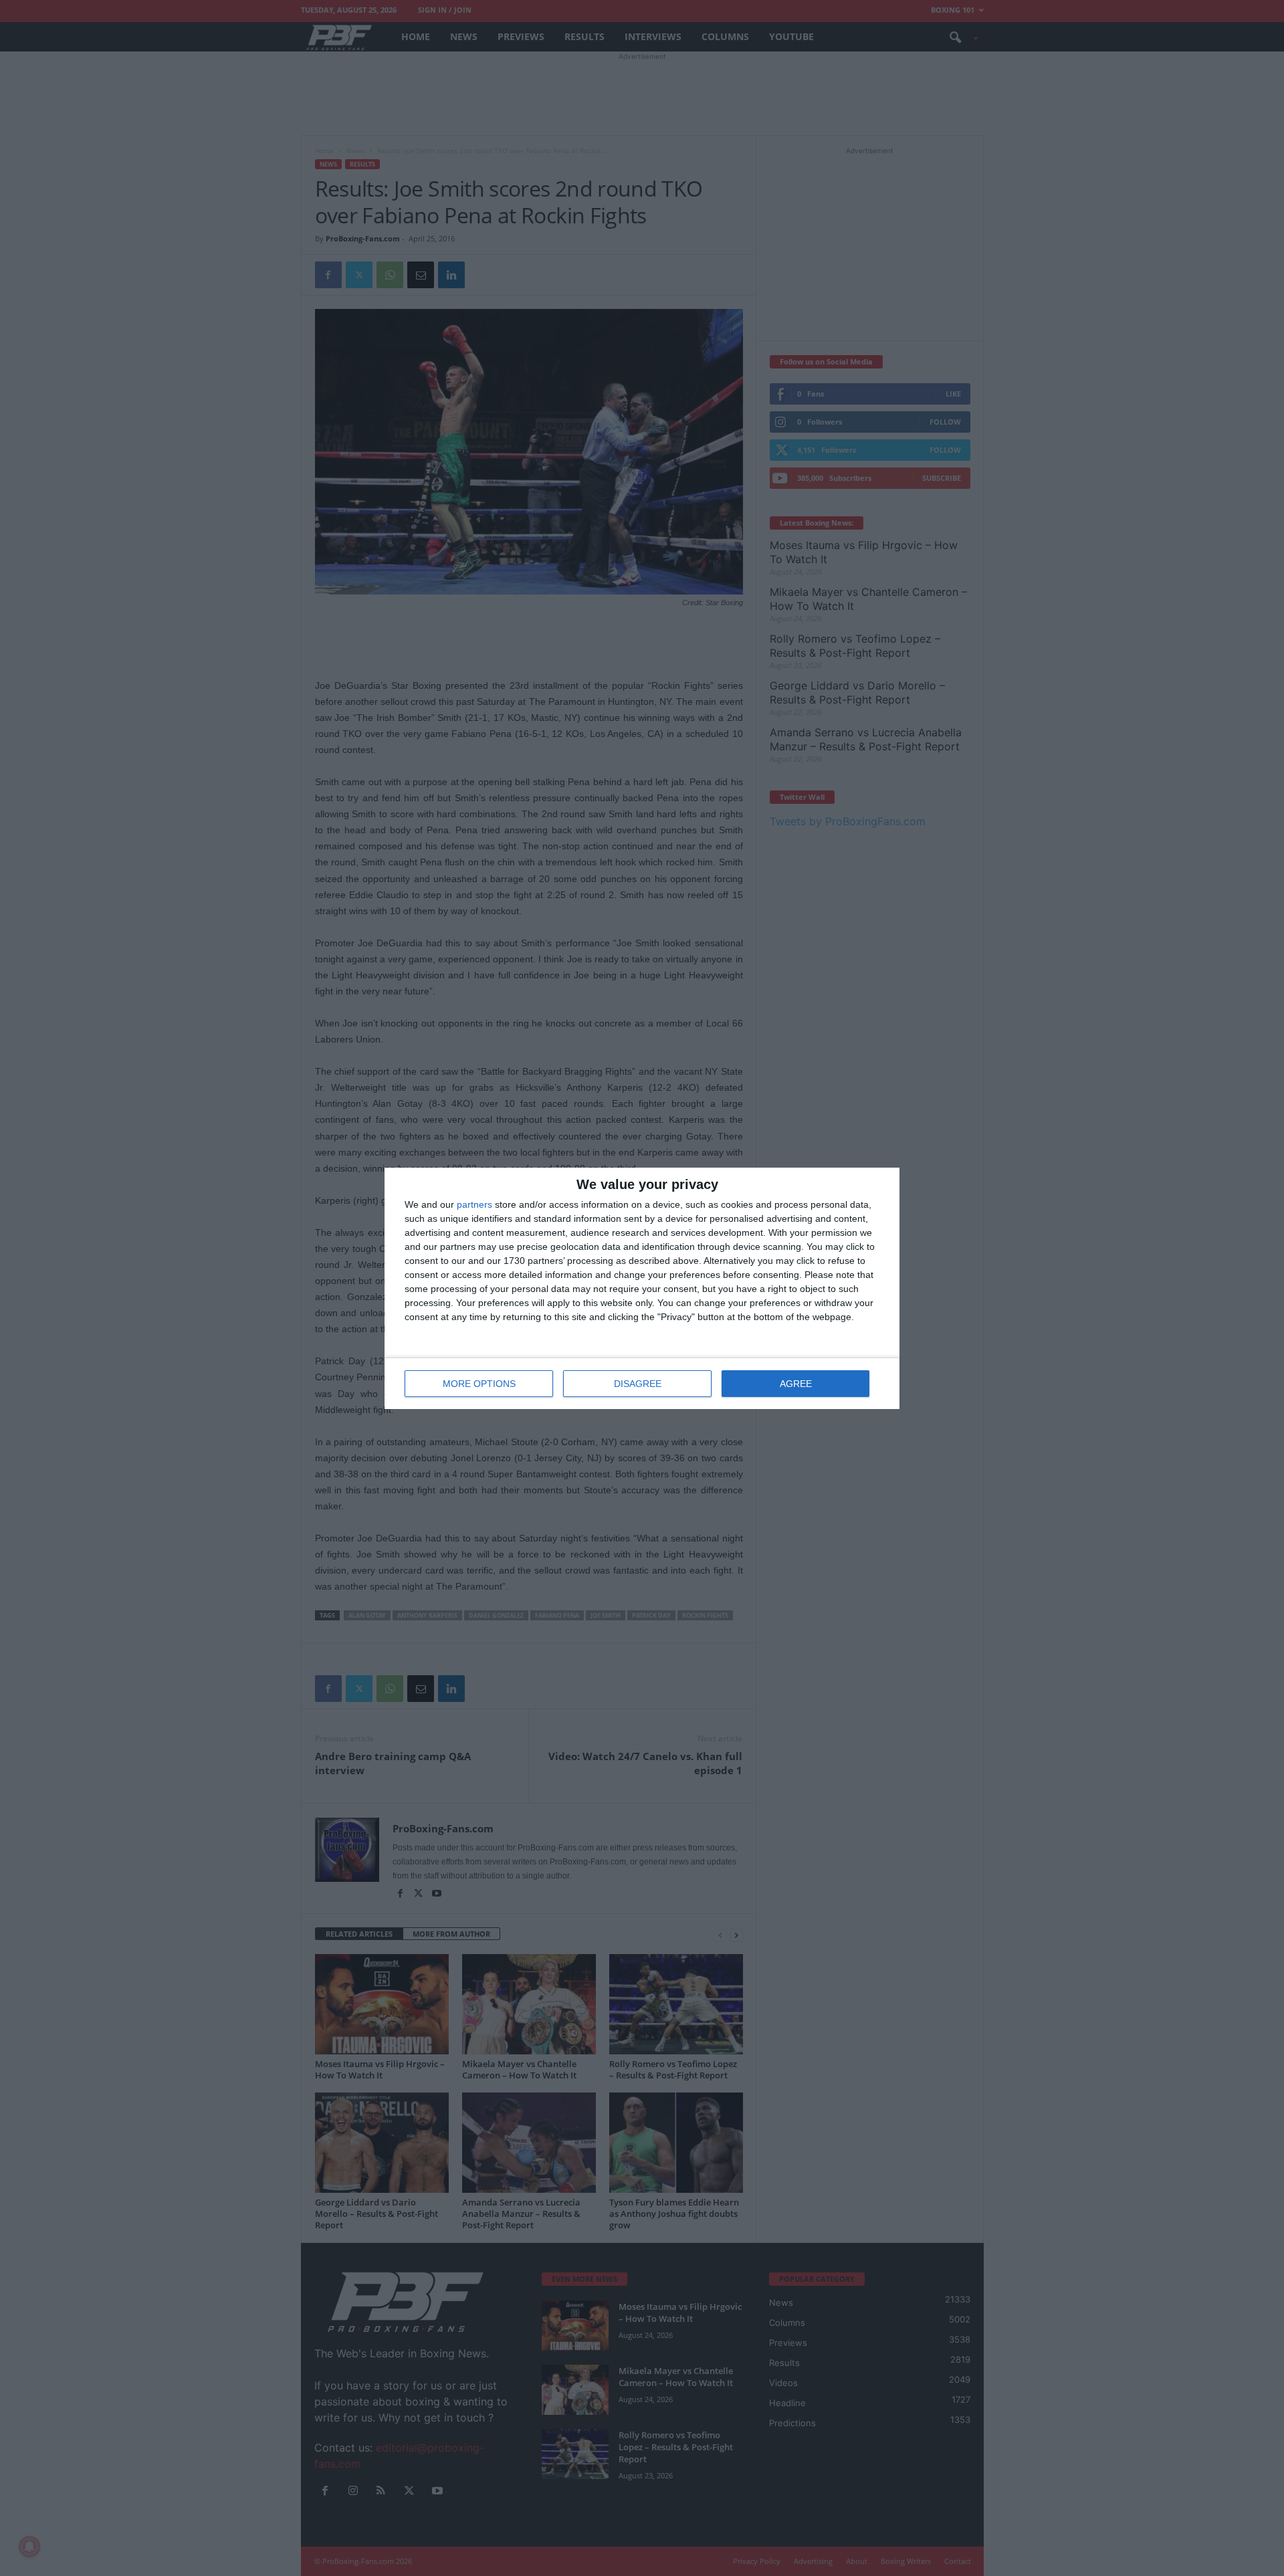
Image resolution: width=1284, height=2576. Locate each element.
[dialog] (642, 1288)
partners (474, 1204)
